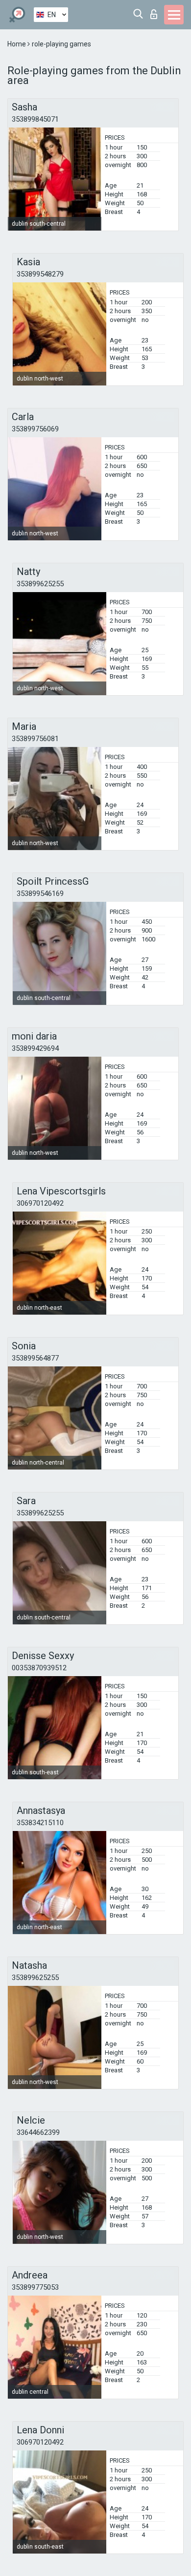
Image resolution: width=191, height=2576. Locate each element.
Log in (156, 11)
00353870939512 (39, 1668)
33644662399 (38, 2132)
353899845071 (35, 119)
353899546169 (40, 894)
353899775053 (35, 2287)
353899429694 (35, 1048)
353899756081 (35, 739)
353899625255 (40, 584)
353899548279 (40, 274)
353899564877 (35, 1358)
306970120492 (40, 1203)
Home (17, 44)
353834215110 (40, 1823)
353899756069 (35, 429)
